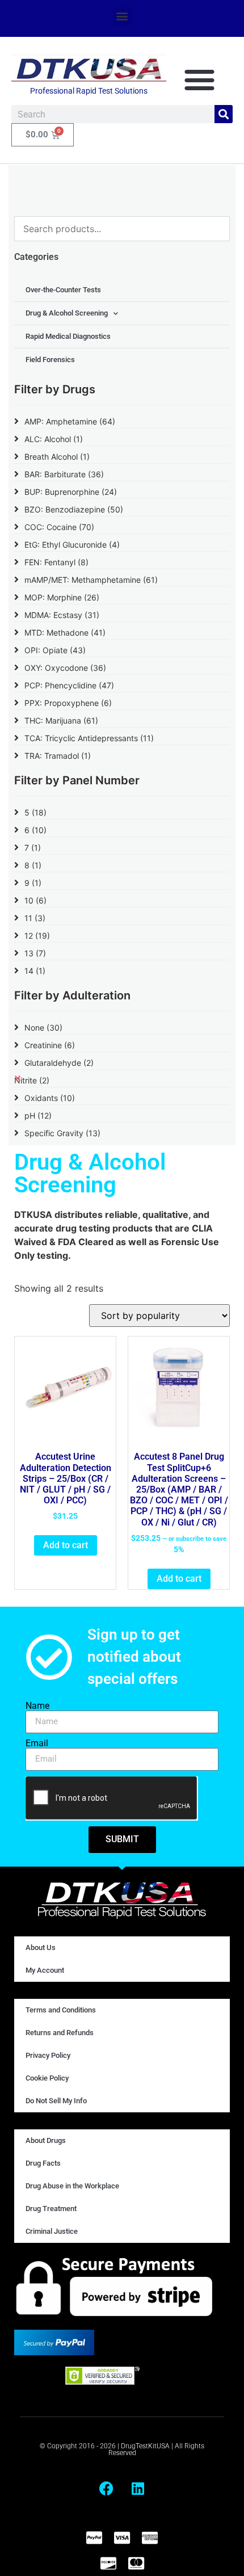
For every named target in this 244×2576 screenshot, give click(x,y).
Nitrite (32, 1080)
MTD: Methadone (65, 633)
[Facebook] (107, 2488)
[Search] (224, 114)
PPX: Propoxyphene (68, 703)
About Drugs (46, 2140)
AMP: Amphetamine (70, 421)
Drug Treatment (51, 2209)
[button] (122, 16)
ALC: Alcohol (54, 439)
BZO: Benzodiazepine (74, 509)
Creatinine (50, 1045)
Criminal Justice (52, 2231)
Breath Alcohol (57, 457)
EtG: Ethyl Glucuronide (72, 545)
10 (35, 900)
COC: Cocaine (59, 527)
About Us (41, 1947)
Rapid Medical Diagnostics (68, 336)
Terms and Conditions (61, 2010)
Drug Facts (43, 2163)
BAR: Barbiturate (64, 474)
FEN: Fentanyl (56, 562)
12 (37, 936)
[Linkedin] (138, 2488)
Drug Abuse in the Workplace (72, 2186)
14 (35, 971)
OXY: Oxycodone (65, 668)
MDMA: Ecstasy (62, 615)
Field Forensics (50, 360)
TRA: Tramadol (58, 756)
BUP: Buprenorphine (71, 492)
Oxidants (50, 1098)
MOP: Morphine (62, 597)
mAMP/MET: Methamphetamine (91, 580)
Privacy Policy (48, 2055)
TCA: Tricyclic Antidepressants (89, 738)
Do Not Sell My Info (56, 2101)
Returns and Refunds (60, 2033)
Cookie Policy (47, 2078)
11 (35, 918)
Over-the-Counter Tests (63, 290)
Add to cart (66, 1545)
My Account (45, 1970)
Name (37, 1706)
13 (35, 953)
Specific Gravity (62, 1133)
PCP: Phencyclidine (69, 685)
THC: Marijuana (61, 720)
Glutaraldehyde (59, 1063)
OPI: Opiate (55, 650)
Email (37, 1743)
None (43, 1028)
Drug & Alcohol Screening (67, 313)
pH (38, 1115)
